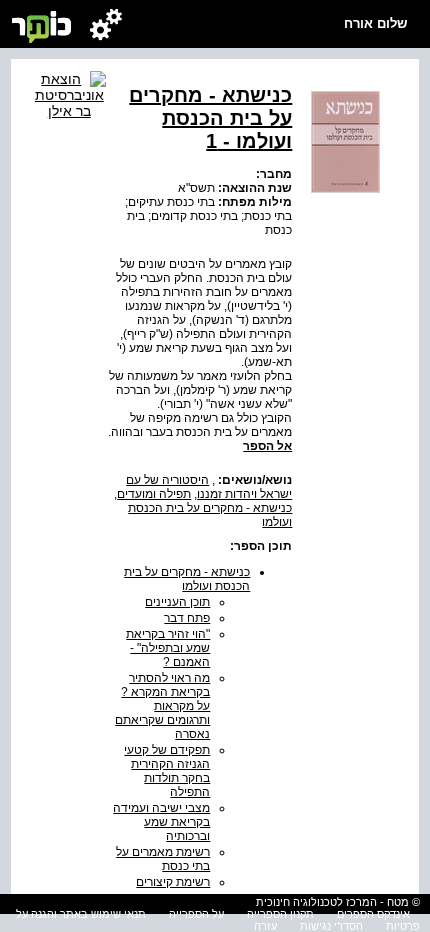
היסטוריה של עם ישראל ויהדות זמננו (209, 487)
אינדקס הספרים (373, 914)
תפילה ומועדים (154, 494)
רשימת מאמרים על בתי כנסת (163, 859)
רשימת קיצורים (173, 882)
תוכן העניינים (177, 602)
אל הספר (267, 446)
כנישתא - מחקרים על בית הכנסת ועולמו (187, 579)
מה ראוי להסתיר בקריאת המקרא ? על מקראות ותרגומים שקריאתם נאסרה (162, 706)
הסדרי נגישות (331, 926)
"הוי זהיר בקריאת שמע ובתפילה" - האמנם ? (168, 648)
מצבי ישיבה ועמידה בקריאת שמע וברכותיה (161, 822)
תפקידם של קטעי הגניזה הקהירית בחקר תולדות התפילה (167, 771)
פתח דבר (187, 618)
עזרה (265, 926)
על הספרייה (196, 914)
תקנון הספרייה (280, 914)
